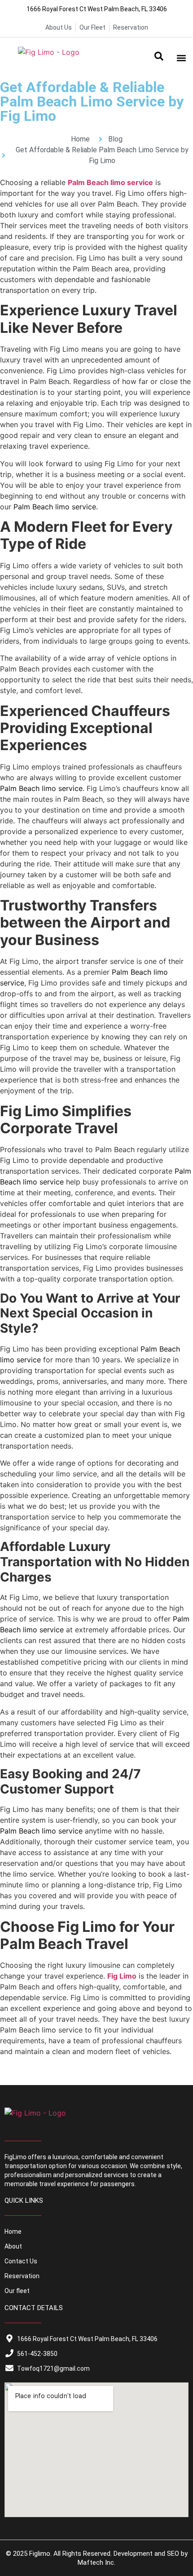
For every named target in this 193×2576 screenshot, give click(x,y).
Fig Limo (122, 1976)
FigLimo (15, 2157)
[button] (159, 58)
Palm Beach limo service (110, 182)
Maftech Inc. (96, 2563)
